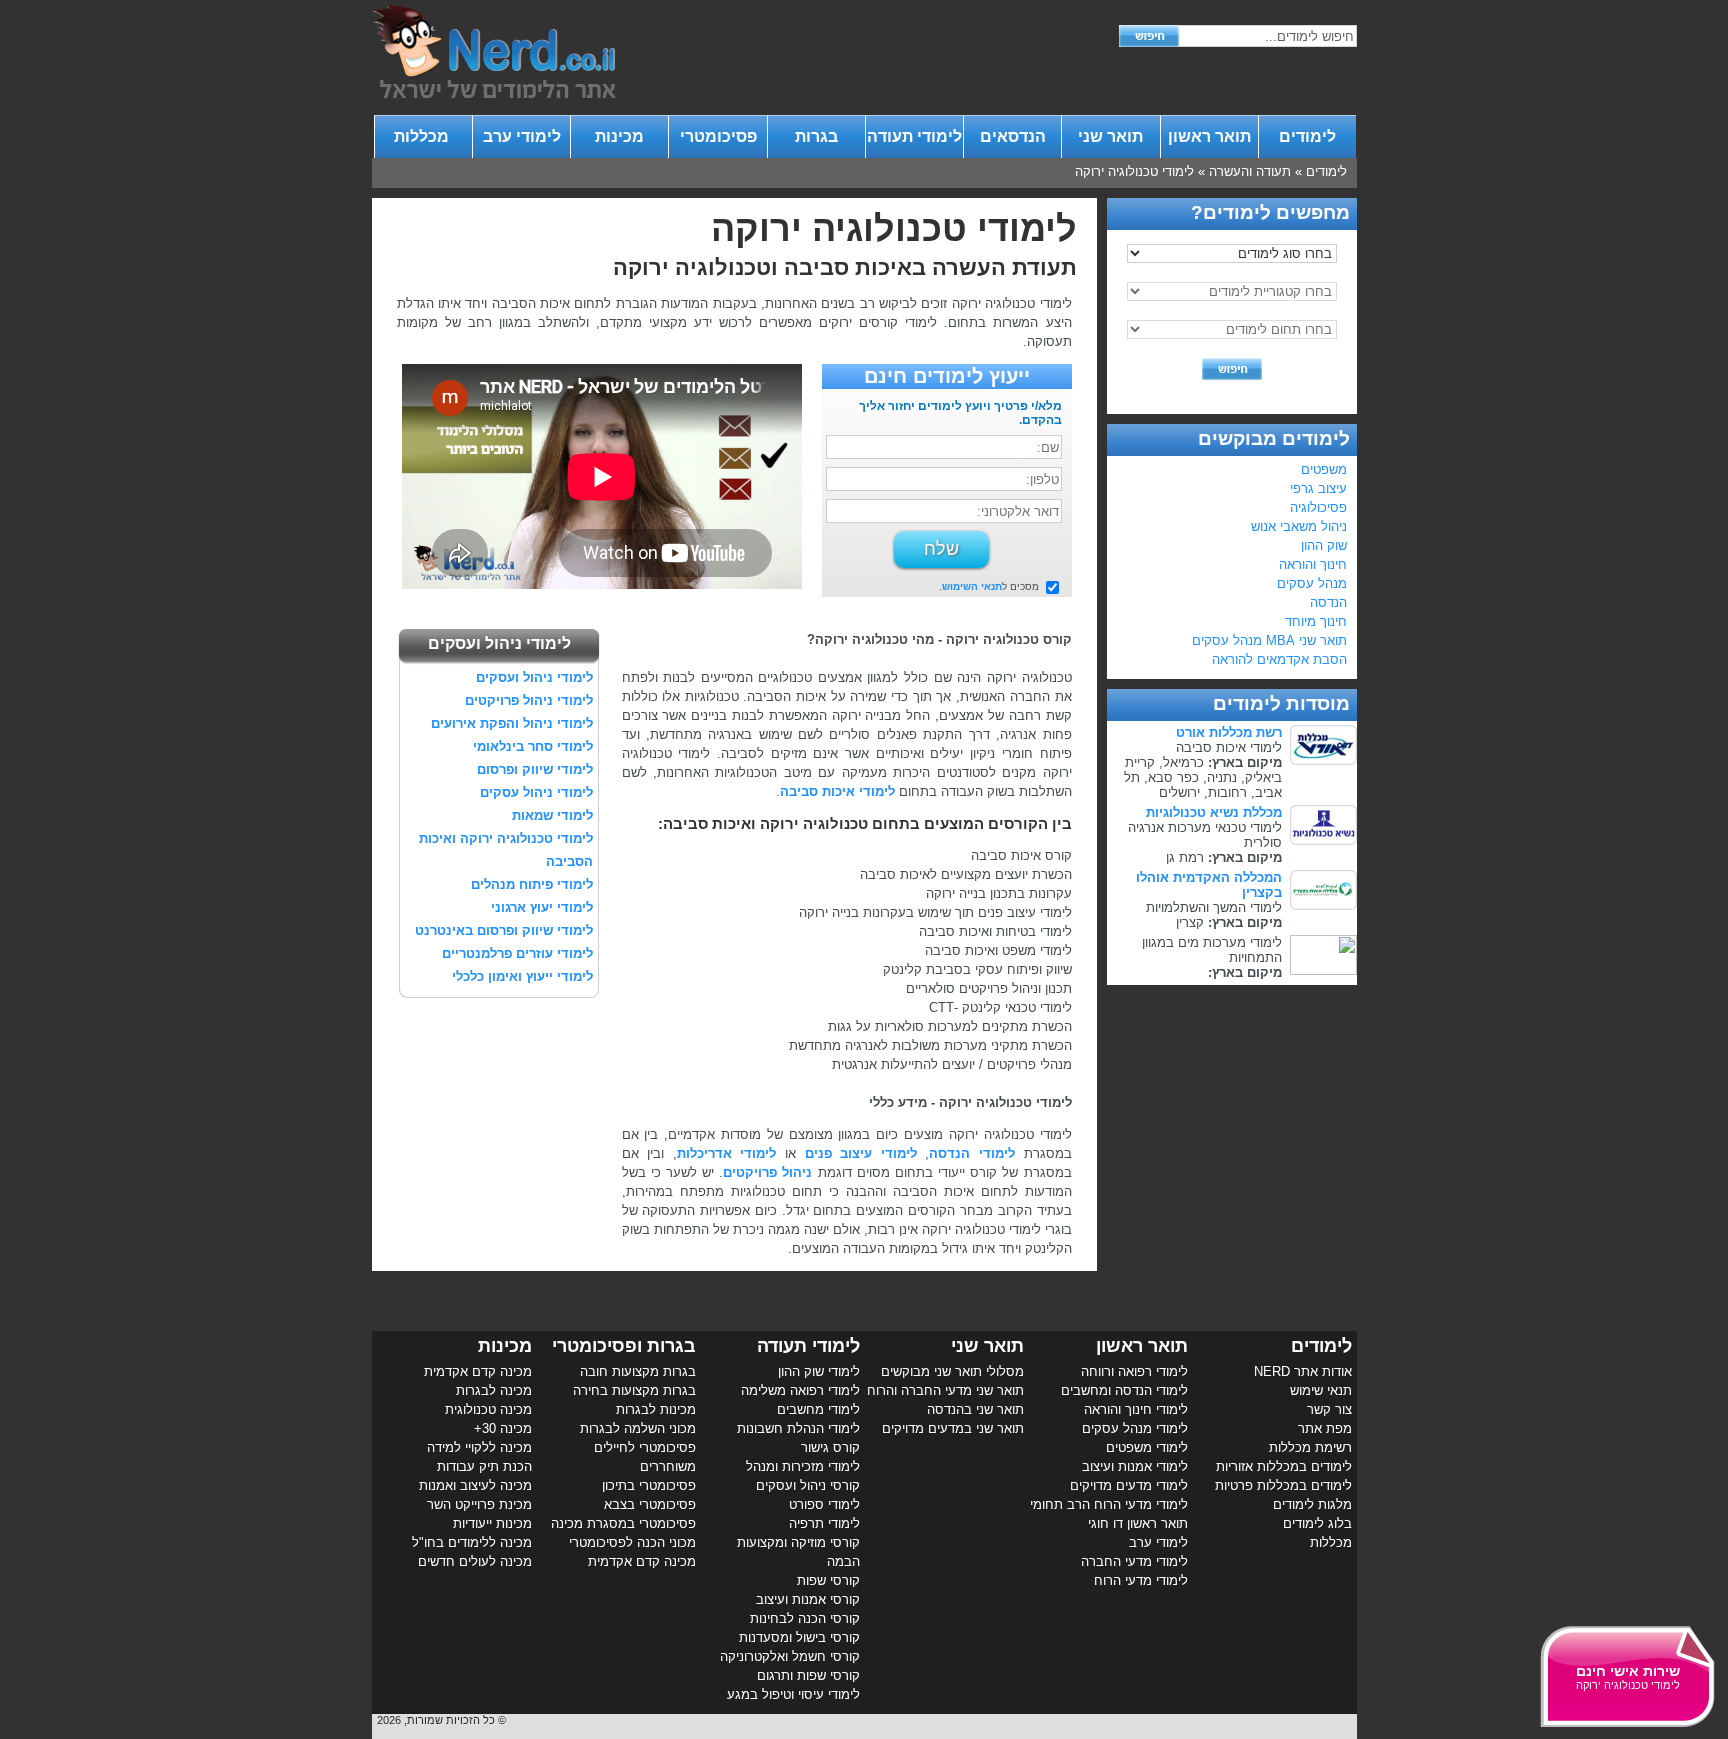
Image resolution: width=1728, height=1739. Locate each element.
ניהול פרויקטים (767, 1172)
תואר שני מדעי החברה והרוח (945, 1390)
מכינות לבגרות (656, 1409)
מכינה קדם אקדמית (642, 1561)
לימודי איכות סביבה (837, 791)
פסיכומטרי (718, 136)
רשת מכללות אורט (1229, 732)
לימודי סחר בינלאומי (533, 746)
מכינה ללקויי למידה (479, 1447)
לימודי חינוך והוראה (1136, 1409)
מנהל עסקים (1312, 583)
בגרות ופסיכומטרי (624, 1346)
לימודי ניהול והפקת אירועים (512, 723)
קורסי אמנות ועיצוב (808, 1599)
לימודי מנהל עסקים (1135, 1428)
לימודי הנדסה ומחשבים (1124, 1390)
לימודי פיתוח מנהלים (532, 884)
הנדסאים (1013, 136)
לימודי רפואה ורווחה (1134, 1371)
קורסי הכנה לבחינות (805, 1618)
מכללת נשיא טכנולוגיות (1214, 812)
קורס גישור (830, 1447)
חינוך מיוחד (1316, 621)
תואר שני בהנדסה (975, 1409)
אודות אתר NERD (1303, 1371)
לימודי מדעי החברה (1134, 1561)
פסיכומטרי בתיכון (649, 1485)
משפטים (1324, 469)
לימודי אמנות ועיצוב (1135, 1466)
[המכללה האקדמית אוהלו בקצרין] (1323, 905)
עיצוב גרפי (1318, 488)
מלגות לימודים (1312, 1504)
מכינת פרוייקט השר (479, 1504)
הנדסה (1328, 602)
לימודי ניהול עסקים (536, 792)
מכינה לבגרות (494, 1390)
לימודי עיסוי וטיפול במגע (793, 1694)
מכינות (619, 136)
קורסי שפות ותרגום (808, 1675)
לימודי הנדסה (972, 1153)
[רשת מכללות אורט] (1323, 760)
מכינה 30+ (503, 1428)
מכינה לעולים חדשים (475, 1561)
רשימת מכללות (1310, 1447)
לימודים (1307, 136)
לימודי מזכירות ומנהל (803, 1466)
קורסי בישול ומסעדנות (799, 1637)
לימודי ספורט (824, 1504)
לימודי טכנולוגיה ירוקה (1134, 171)
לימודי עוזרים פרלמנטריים (517, 953)
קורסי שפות (828, 1580)
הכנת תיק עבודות (484, 1466)
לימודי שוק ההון (819, 1371)
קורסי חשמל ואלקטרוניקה (790, 1656)
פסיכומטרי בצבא (650, 1504)
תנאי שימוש (1321, 1390)
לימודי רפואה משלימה (800, 1390)
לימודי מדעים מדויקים (1129, 1485)
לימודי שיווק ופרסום (535, 769)
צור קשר (1329, 1409)
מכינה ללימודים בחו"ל (472, 1542)
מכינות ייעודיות (492, 1523)
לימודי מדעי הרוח (1141, 1580)
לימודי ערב (522, 136)
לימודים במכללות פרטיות (1283, 1485)
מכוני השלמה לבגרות (638, 1428)
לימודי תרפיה (824, 1523)
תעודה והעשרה (1250, 171)
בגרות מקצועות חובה (638, 1371)
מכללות (423, 136)
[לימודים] (494, 93)
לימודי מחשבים (818, 1409)
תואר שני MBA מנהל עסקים (1269, 640)
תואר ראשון (1209, 136)
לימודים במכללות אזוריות (1284, 1466)
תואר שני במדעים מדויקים (953, 1428)
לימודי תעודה (914, 136)
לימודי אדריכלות (727, 1153)
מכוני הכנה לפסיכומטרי (632, 1542)
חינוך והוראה (1313, 564)
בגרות (816, 136)
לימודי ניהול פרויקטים (529, 700)
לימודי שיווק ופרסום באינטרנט (504, 930)
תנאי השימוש (972, 586)
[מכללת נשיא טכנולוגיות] (1323, 840)
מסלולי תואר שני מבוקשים (952, 1371)
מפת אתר (1325, 1428)
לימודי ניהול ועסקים (534, 677)
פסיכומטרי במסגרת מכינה (623, 1523)
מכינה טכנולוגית (488, 1409)
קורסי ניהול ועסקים (808, 1485)
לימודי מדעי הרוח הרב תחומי (1109, 1504)
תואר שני (1110, 136)
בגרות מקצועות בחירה (634, 1390)
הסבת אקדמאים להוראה (1279, 659)
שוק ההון (1324, 545)
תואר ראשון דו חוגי (1138, 1523)
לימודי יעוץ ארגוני (542, 907)
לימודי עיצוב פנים (861, 1153)
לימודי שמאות (552, 815)
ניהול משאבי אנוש (1299, 526)
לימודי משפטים (1147, 1447)
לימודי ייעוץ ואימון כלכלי (522, 976)
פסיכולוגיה (1318, 507)
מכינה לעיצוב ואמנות (475, 1485)
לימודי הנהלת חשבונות (798, 1428)
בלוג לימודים (1317, 1523)
